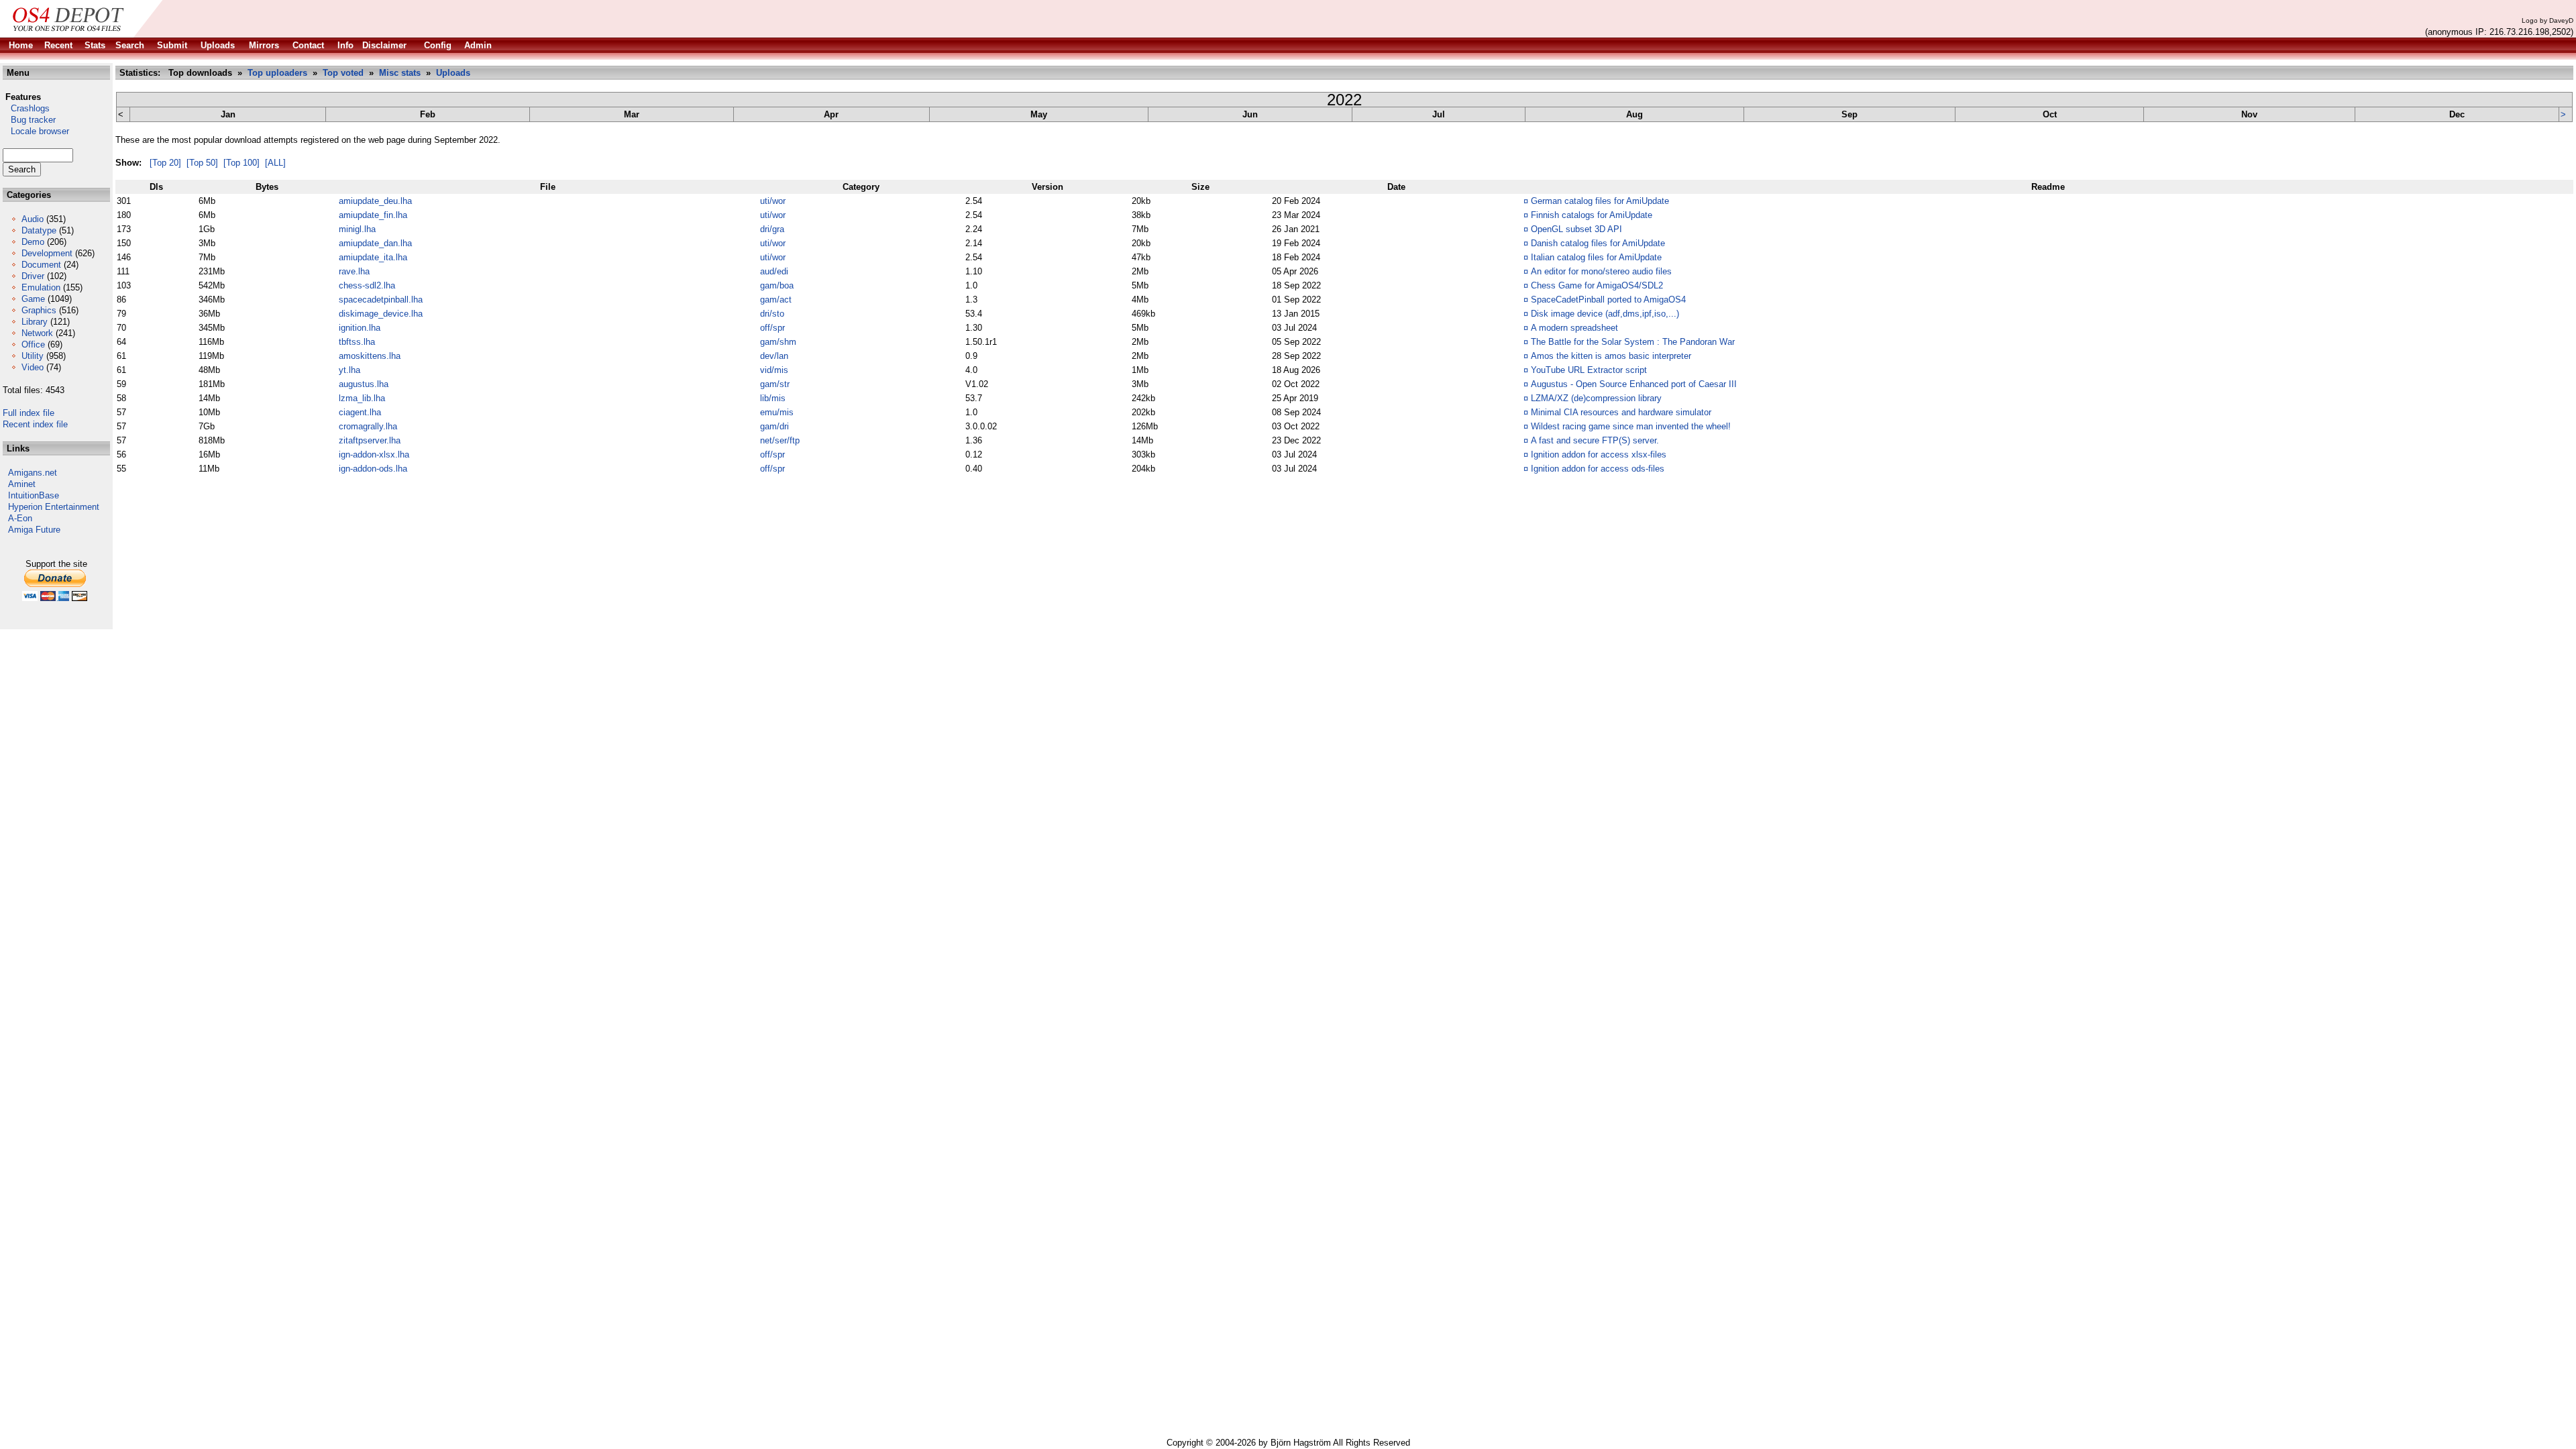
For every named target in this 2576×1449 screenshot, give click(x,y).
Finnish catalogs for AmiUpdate (1592, 215)
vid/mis (774, 370)
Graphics (39, 310)
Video (33, 367)
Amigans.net (33, 473)
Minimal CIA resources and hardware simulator (1621, 412)
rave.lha (354, 271)
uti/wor (773, 201)
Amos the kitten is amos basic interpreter (1611, 356)
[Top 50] (202, 163)
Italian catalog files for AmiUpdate (1596, 257)
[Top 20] (165, 163)
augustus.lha (364, 384)
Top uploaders (277, 73)
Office (33, 344)
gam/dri (774, 426)
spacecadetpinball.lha (381, 300)
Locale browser (36, 131)
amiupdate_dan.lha (375, 243)
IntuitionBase (34, 495)
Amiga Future (34, 530)
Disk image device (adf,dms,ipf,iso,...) (1605, 314)
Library (35, 322)
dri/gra (772, 229)
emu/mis (777, 412)
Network (37, 333)
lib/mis (773, 398)
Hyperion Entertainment (54, 507)
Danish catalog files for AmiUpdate (1598, 243)
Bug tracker (29, 120)
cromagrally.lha (368, 426)
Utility (33, 356)
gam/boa (777, 285)
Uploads (453, 73)
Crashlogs (26, 108)
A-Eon (20, 518)
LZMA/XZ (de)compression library (1596, 398)
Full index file (29, 413)
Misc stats (400, 73)
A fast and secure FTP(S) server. (1595, 440)
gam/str (775, 384)
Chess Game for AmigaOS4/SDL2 (1597, 285)
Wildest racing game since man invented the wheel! (1631, 426)
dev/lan (774, 356)
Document (41, 265)
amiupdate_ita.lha (373, 257)
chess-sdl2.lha (367, 285)
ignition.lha (360, 328)
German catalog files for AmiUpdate (1600, 201)
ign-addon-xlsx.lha (374, 454)
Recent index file (35, 424)
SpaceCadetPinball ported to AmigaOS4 (1608, 300)
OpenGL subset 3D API (1576, 229)
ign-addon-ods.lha (373, 469)
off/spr (772, 328)
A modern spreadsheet (1574, 328)
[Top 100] (241, 163)
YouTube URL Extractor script (1589, 370)
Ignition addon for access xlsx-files (1599, 454)
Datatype (39, 230)
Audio (33, 219)
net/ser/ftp (780, 440)
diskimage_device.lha (381, 314)
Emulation (41, 287)
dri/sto (772, 314)
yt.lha (350, 370)
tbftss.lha (357, 342)
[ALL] (275, 163)
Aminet (22, 484)
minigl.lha (357, 229)
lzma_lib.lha (362, 398)
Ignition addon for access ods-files (1598, 469)
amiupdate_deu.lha (375, 201)
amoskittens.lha (370, 356)
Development (47, 253)
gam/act (776, 300)
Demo (33, 242)
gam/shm (778, 342)
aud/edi (774, 271)
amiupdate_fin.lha (373, 215)
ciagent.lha (360, 412)
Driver (33, 276)
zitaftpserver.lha (370, 440)
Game (33, 299)
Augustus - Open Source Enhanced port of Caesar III (1634, 384)
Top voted (343, 73)
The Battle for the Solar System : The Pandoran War (1633, 342)
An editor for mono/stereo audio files (1601, 271)
